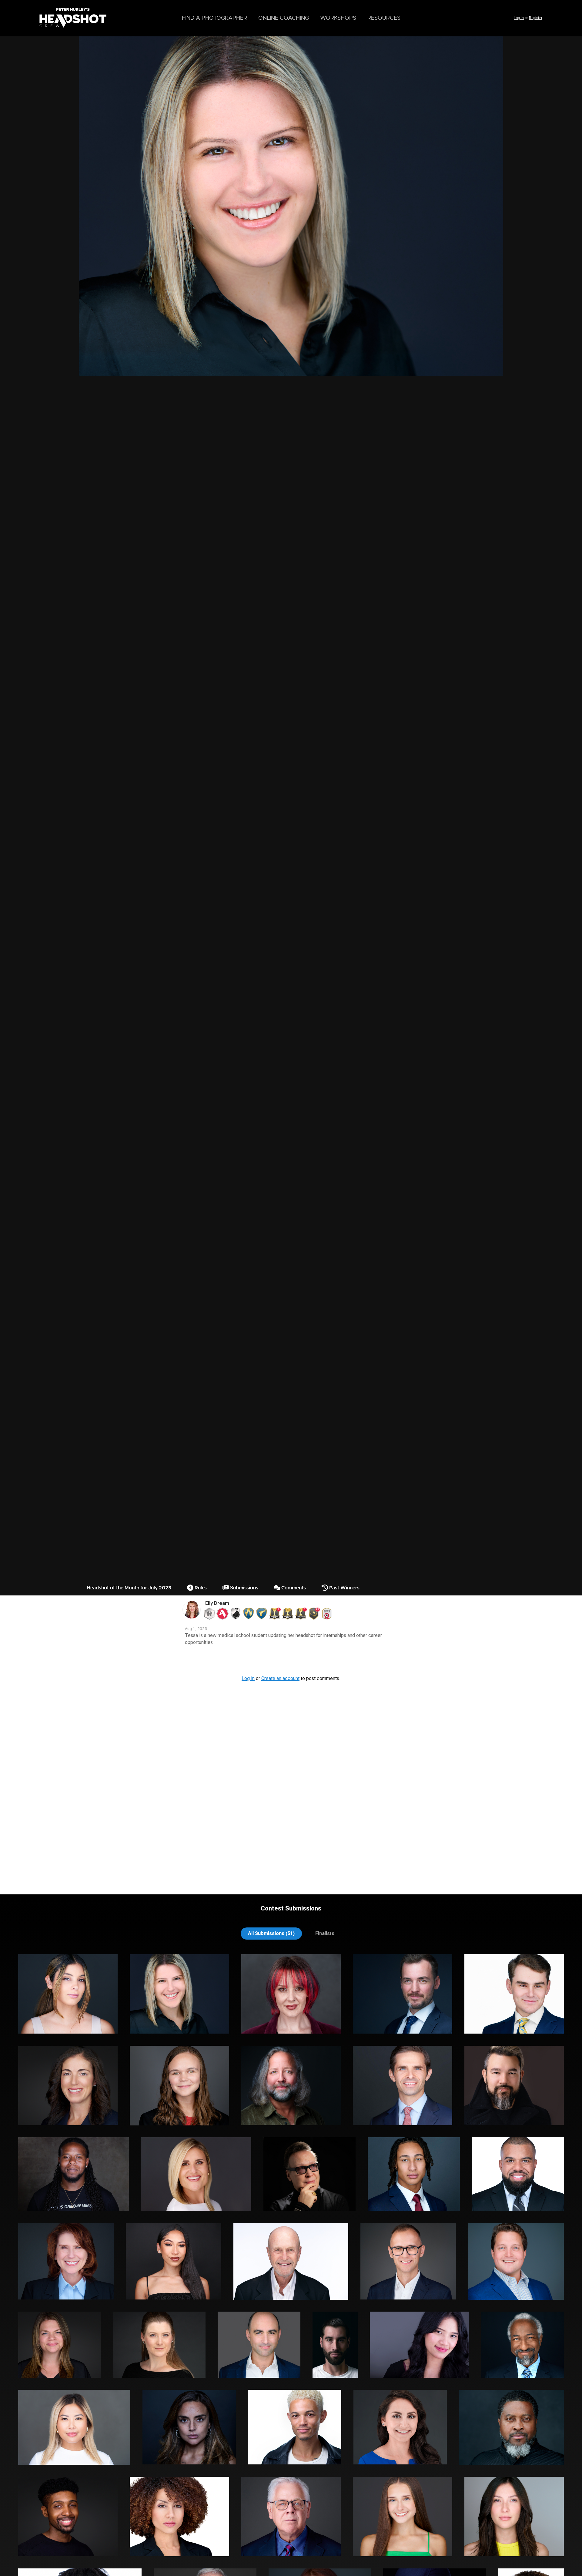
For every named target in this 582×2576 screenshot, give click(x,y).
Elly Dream (217, 1603)
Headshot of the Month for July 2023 (129, 1588)
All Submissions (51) (271, 1933)
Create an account (280, 1678)
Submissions (244, 1588)
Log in (519, 18)
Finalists (325, 1933)
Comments (293, 1588)
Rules (200, 1588)
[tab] (271, 1933)
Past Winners (344, 1588)
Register (536, 18)
